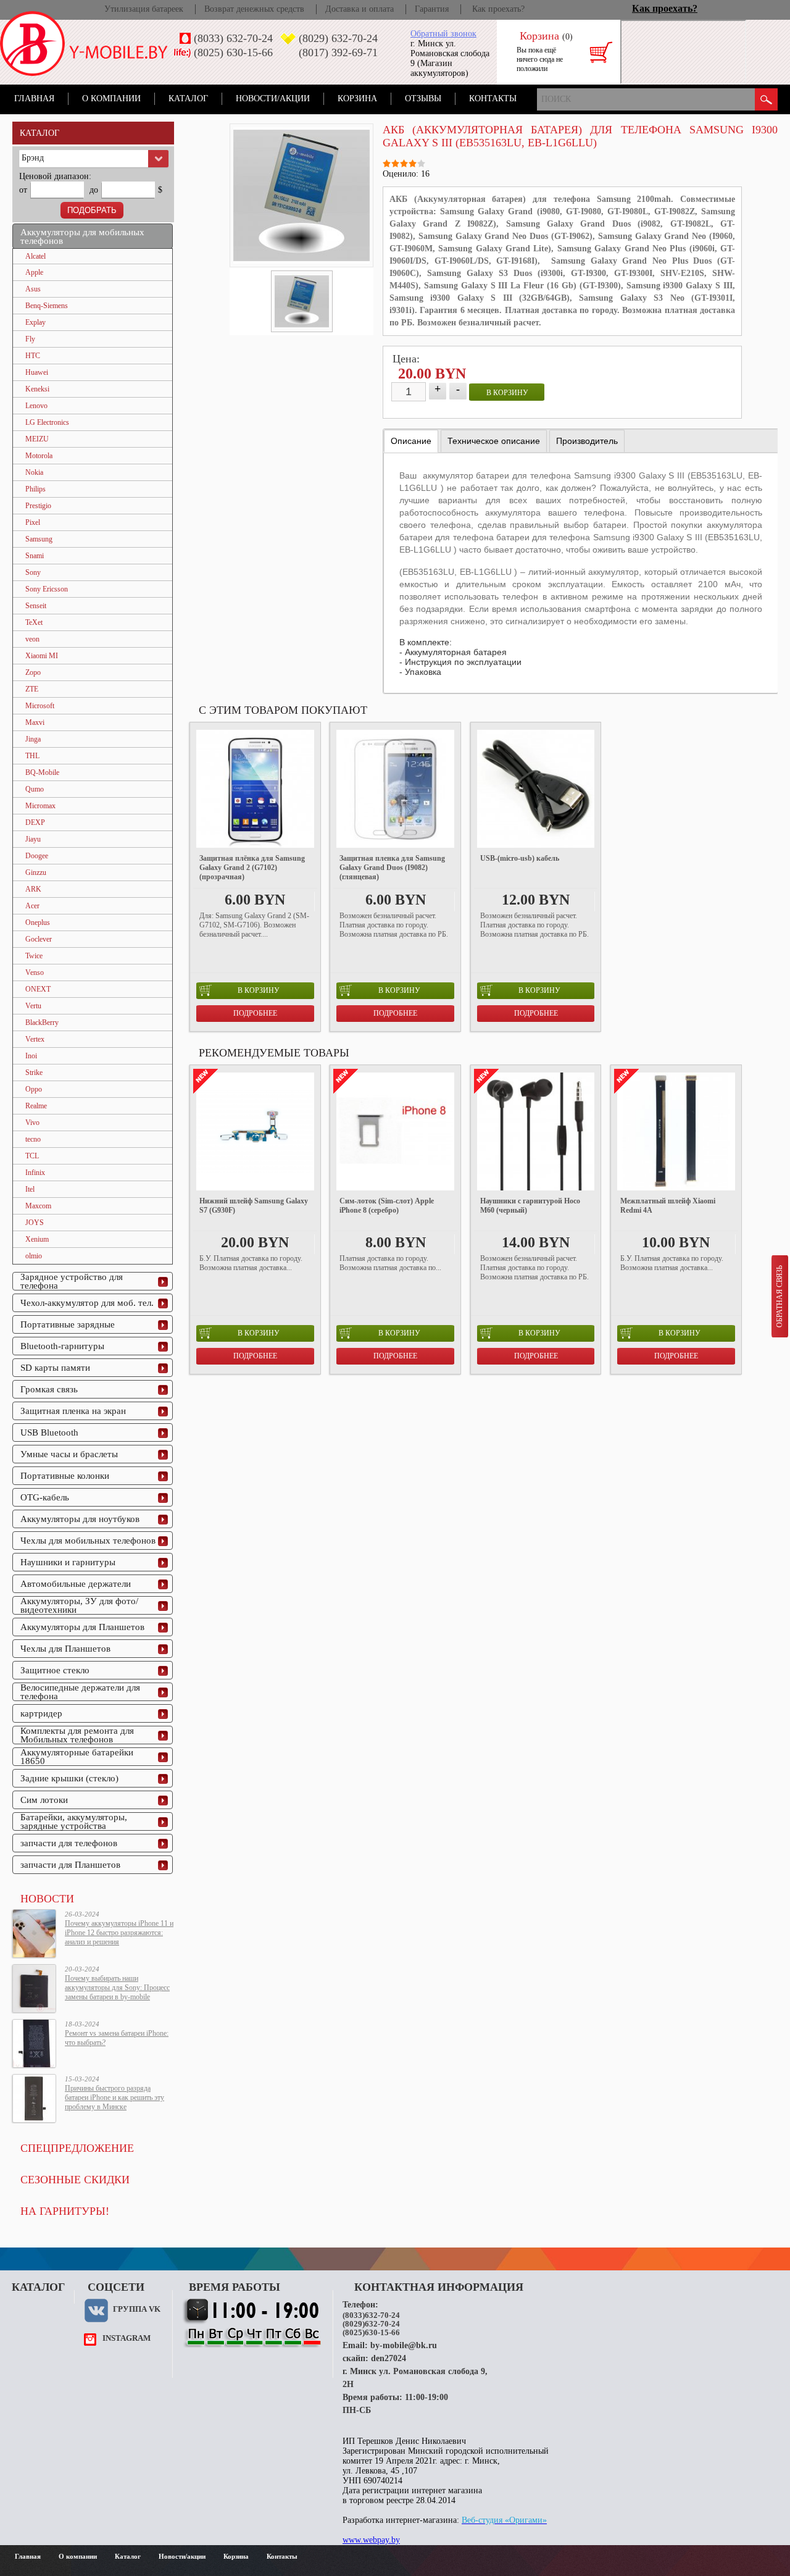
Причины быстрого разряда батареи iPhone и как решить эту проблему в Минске (114, 2097)
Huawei (37, 372)
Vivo (32, 1123)
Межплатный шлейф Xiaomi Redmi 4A (668, 1206)
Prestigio (38, 506)
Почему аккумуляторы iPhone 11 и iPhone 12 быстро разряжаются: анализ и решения (119, 1933)
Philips (35, 489)
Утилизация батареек (144, 9)
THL (32, 756)
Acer (32, 906)
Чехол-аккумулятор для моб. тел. (87, 1303)
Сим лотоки (44, 1800)
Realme (36, 1106)
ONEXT (38, 989)
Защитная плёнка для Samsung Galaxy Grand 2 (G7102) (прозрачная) (252, 868)
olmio (34, 1256)
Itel (30, 1189)
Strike (34, 1073)
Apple (34, 272)
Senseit (36, 606)
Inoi (31, 1056)
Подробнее (255, 1013)
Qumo (35, 789)
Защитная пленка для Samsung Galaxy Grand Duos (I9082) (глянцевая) (392, 868)
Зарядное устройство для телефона (72, 1281)
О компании (111, 98)
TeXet (34, 622)
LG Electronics (47, 422)
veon (32, 639)
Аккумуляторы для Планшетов (82, 1627)
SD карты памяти (55, 1368)
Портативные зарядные (68, 1324)
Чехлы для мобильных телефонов (88, 1541)
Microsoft (40, 706)
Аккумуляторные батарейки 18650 (77, 1757)
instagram (127, 2338)
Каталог (188, 98)
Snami (35, 556)
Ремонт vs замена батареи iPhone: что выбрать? (117, 2038)
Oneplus (38, 922)
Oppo (34, 1089)
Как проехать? (498, 9)
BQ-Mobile (42, 772)
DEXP (35, 822)
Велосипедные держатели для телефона (80, 1692)
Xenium (37, 1239)
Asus (33, 289)
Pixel (33, 522)
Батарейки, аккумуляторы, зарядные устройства (74, 1821)
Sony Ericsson (47, 589)
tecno (33, 1139)
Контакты (493, 98)
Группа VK (137, 2309)
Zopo (33, 672)
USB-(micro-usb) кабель (520, 858)
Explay (35, 322)
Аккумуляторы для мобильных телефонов (82, 236)
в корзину (507, 393)
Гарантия (432, 9)
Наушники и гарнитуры (68, 1562)
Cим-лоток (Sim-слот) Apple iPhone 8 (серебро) (387, 1206)
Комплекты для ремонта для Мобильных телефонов (77, 1735)
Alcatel (35, 256)
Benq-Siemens (47, 306)
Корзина (357, 98)
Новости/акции (273, 98)
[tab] (411, 441)
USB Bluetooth (49, 1432)
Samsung (39, 539)
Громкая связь (49, 1389)
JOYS (35, 1223)
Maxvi (35, 722)
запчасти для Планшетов (70, 1865)
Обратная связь (780, 1296)
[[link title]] (302, 301)
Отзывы (423, 98)
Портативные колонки (65, 1476)
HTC (33, 356)
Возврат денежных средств (254, 9)
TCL (32, 1156)
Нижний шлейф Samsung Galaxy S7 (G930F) (254, 1206)
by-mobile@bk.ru (404, 2345)
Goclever (39, 939)
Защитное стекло (55, 1670)
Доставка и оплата (360, 9)
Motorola (39, 456)
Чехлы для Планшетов (65, 1649)
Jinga (33, 739)
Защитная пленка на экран (73, 1411)
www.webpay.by (371, 2540)
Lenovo (36, 406)
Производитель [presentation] (587, 441)
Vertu (33, 1006)
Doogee (37, 856)
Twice (34, 956)
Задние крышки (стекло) (69, 1778)
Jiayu (33, 839)
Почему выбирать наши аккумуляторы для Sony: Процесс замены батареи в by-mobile (117, 1988)
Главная (34, 98)
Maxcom (38, 1206)
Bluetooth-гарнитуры (62, 1346)
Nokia (34, 472)
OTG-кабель (45, 1497)
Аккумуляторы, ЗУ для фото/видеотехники (79, 1605)
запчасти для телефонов (69, 1843)
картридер (41, 1713)
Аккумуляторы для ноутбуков (80, 1519)
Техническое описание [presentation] (494, 441)
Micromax (40, 806)
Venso (35, 972)
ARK (33, 889)
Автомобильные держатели (76, 1584)
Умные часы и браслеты (69, 1454)
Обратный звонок (443, 34)
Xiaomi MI (42, 656)
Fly (30, 339)
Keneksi (37, 389)
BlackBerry (42, 1022)
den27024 (389, 2358)
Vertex (35, 1039)
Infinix (35, 1173)
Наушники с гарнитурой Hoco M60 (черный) (530, 1206)
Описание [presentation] (411, 441)
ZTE (32, 689)
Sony (33, 572)
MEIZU (37, 439)
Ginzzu (36, 872)
